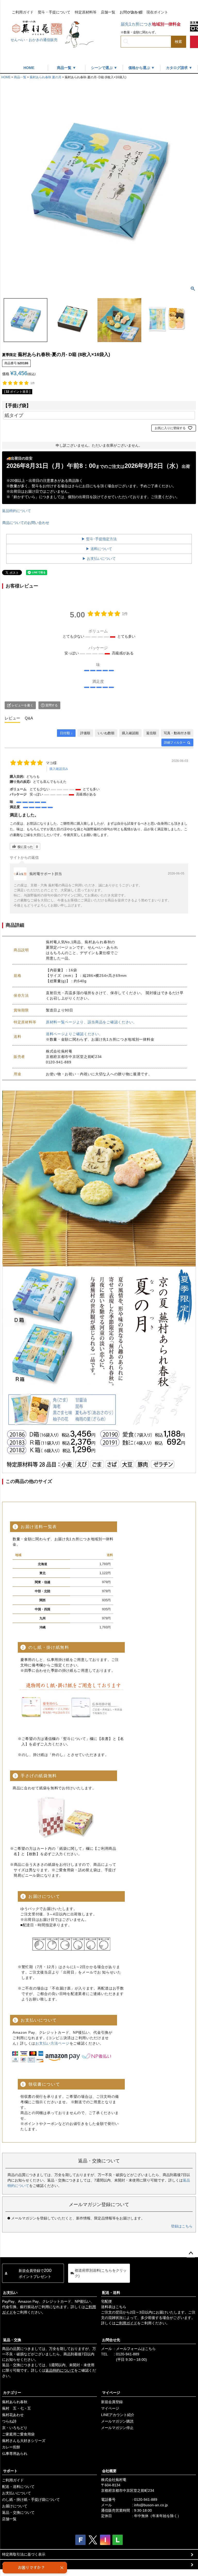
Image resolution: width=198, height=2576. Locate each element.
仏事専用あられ (15, 2454)
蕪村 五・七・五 (16, 2408)
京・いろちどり (15, 2428)
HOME (29, 68)
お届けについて (15, 2506)
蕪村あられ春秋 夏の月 (46, 77)
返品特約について (16, 511)
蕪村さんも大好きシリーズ (24, 2441)
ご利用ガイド (23, 12)
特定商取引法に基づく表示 (24, 2554)
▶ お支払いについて (99, 559)
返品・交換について (18, 2512)
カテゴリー (12, 2393)
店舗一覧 (108, 12)
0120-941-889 (128, 2354)
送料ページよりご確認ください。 (74, 1034)
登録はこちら (182, 2226)
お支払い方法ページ (52, 2043)
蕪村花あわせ (13, 2415)
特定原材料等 (86, 12)
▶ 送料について (99, 549)
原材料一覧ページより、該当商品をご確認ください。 (91, 1022)
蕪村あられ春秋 (15, 2402)
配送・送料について (18, 2487)
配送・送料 (111, 2293)
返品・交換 (12, 2340)
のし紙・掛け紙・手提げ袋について (31, 2500)
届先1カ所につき (151, 24)
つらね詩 (9, 2421)
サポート (10, 2471)
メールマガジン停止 (117, 2428)
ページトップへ (191, 2253)
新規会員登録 (112, 2402)
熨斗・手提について (54, 12)
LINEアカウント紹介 (118, 2415)
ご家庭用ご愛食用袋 (18, 2434)
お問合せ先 (111, 2340)
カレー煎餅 (11, 2447)
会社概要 (109, 2471)
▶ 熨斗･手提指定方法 (99, 539)
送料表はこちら (114, 2307)
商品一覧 (20, 77)
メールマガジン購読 (117, 2421)
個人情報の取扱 (15, 2564)
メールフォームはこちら (136, 2349)
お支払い (10, 2293)
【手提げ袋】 (17, 405)
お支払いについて (16, 2493)
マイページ (111, 2393)
